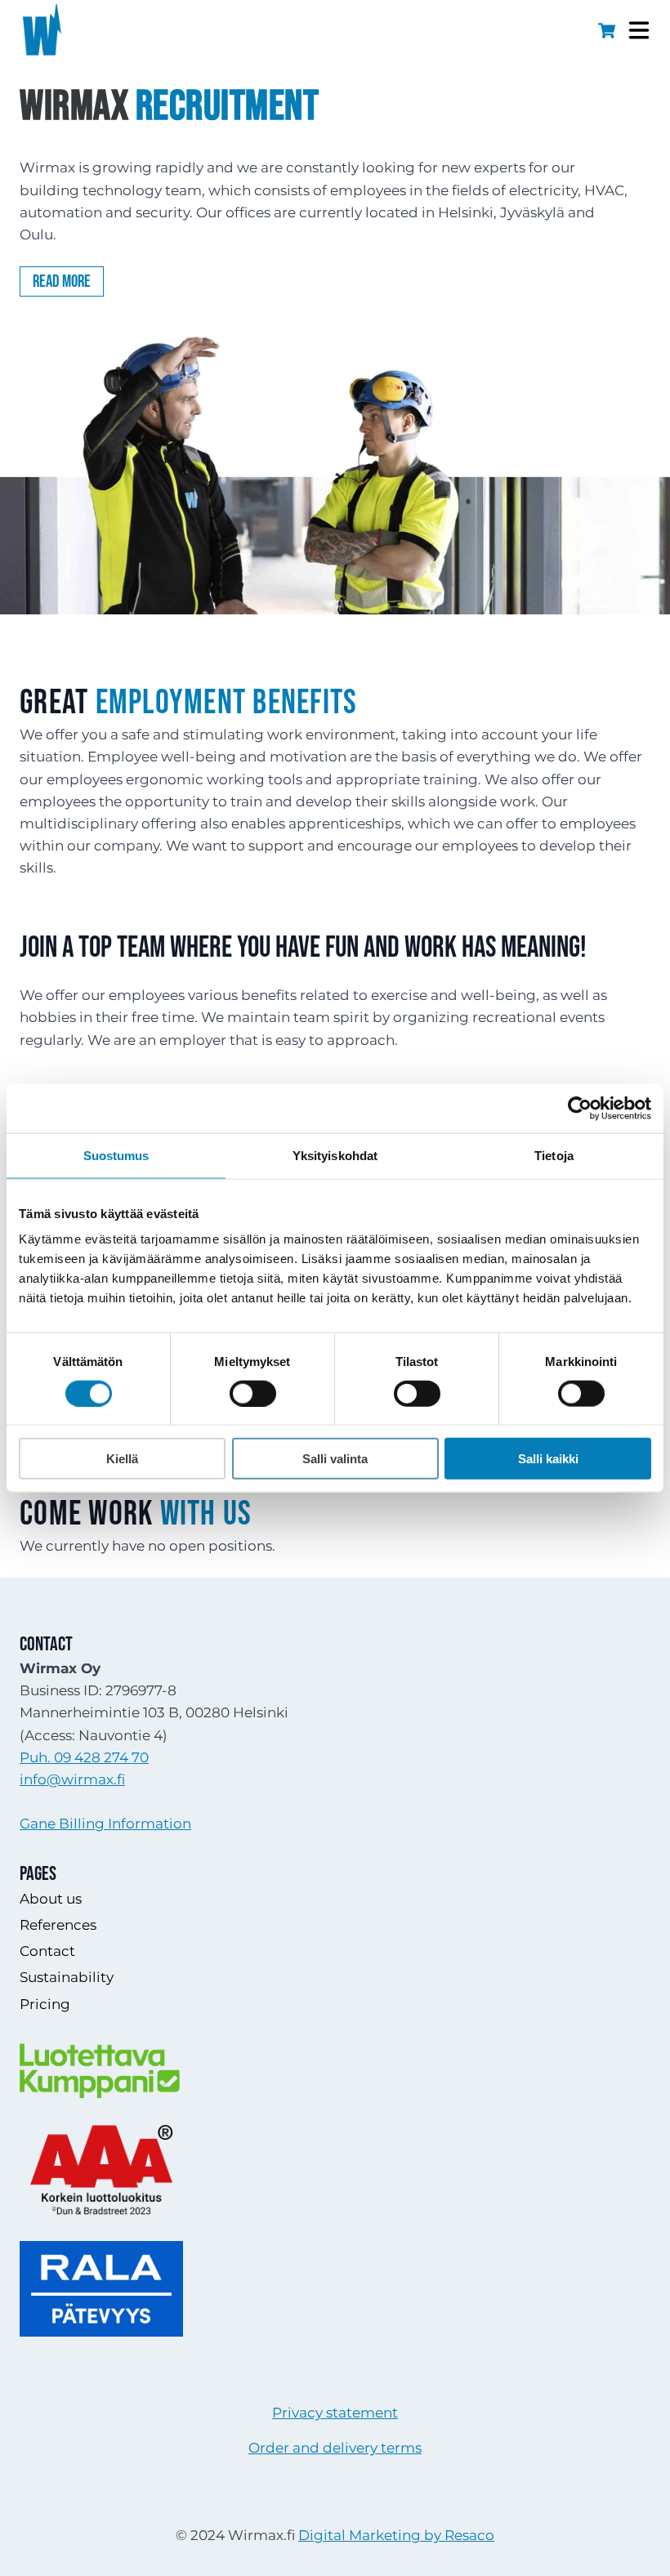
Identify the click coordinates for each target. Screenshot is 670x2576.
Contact (47, 1951)
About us (51, 1899)
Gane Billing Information (105, 1824)
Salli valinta (335, 1459)
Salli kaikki (548, 1459)
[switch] (253, 1393)
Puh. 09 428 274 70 (84, 1757)
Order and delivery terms (335, 2448)
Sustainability (67, 1977)
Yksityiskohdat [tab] (335, 1155)
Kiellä (122, 1459)
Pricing (45, 2004)
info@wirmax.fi (72, 1779)
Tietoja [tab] (554, 1155)
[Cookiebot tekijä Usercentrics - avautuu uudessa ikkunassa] (580, 1108)
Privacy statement (335, 2413)
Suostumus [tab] (116, 1155)
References (58, 1925)
